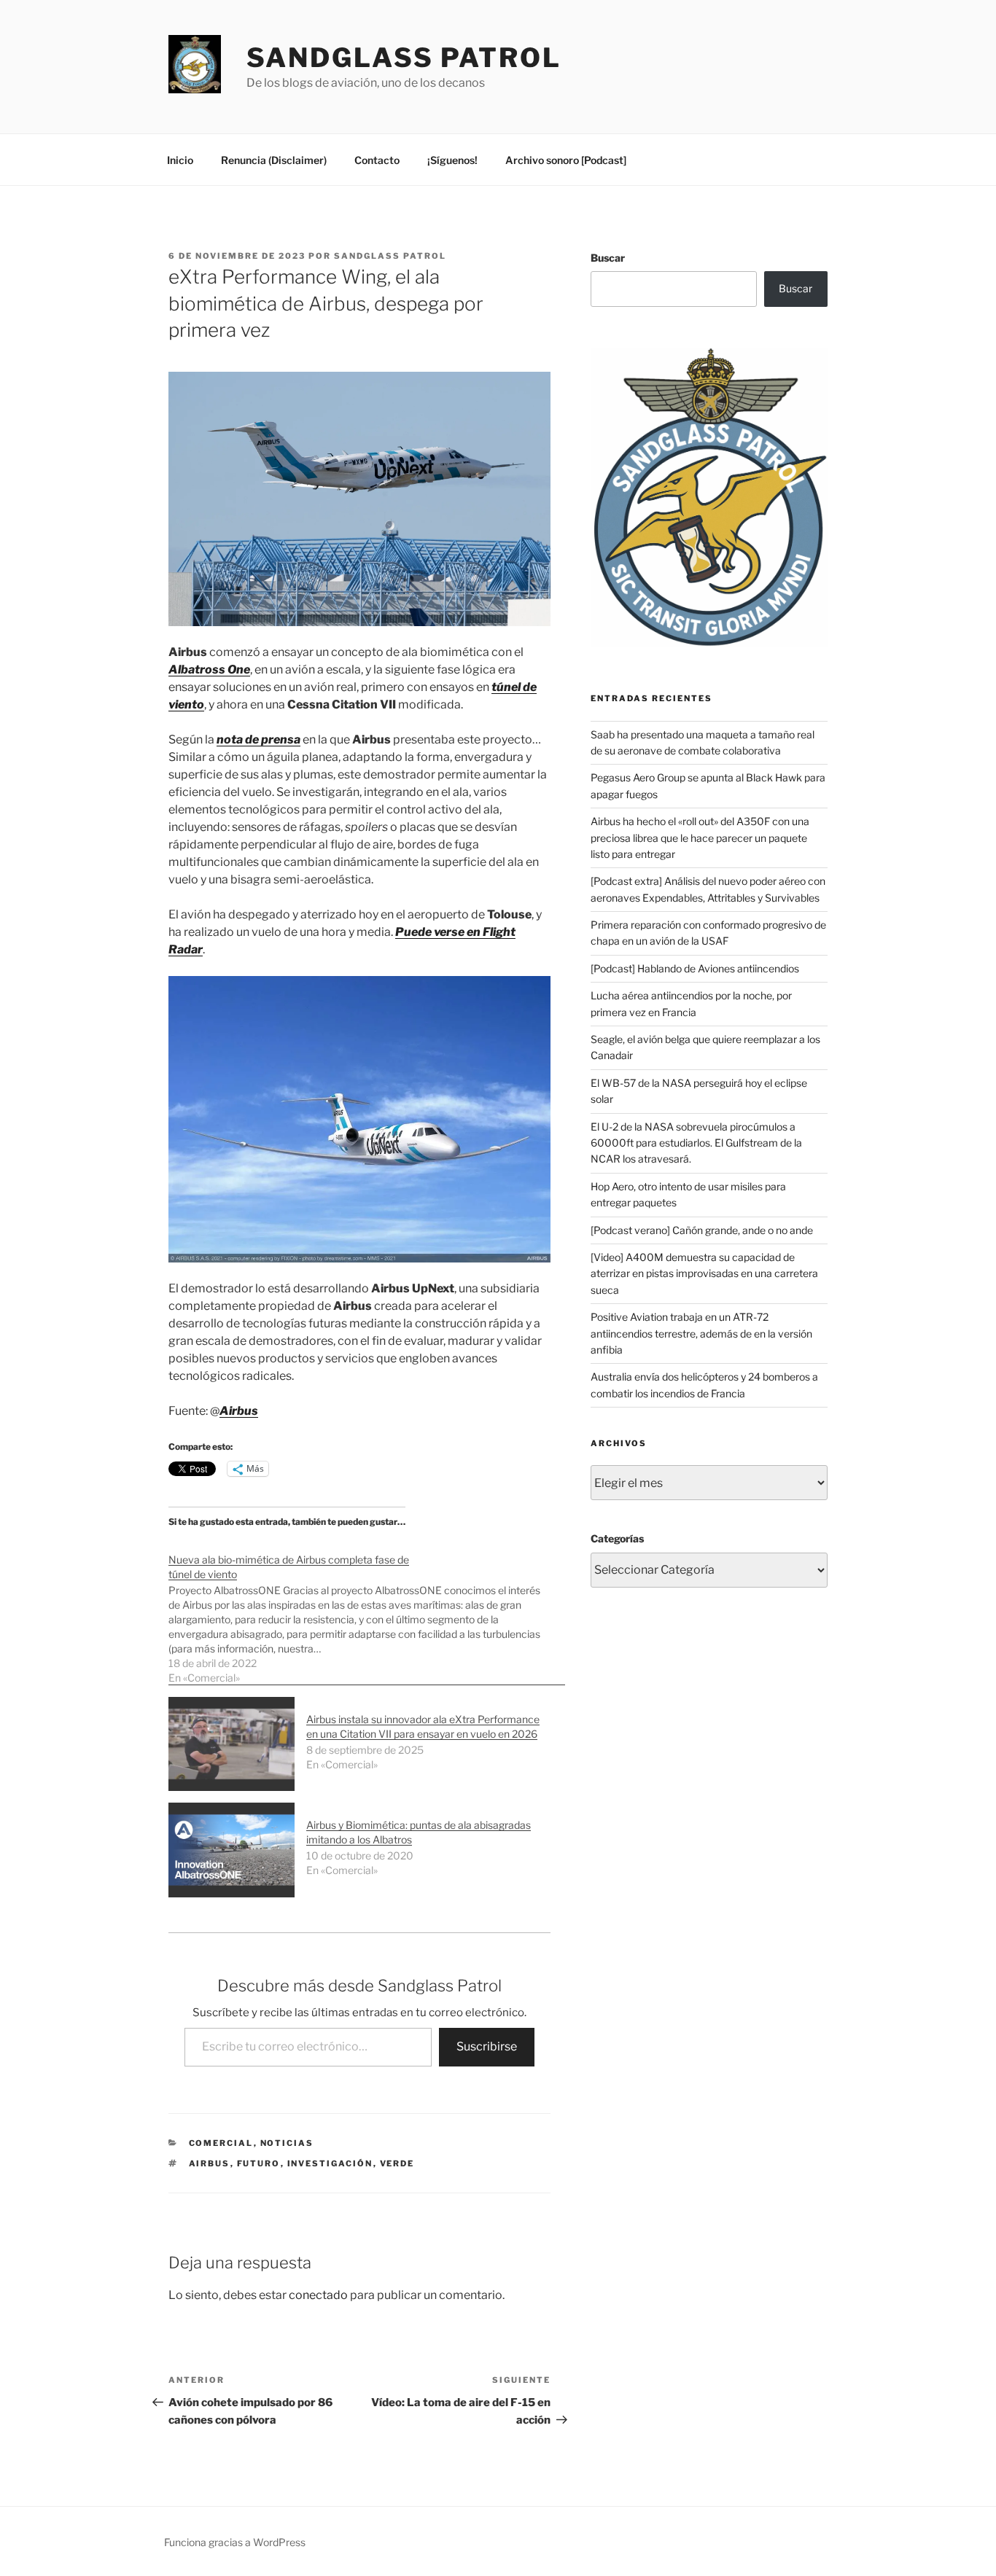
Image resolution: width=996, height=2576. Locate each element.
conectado (318, 2295)
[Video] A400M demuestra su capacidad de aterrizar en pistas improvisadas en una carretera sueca (704, 1273)
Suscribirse (487, 2046)
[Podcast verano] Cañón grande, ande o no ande (702, 1230)
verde (397, 2163)
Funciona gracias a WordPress (235, 2542)
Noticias (287, 2143)
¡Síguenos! (452, 160)
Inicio (180, 160)
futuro (259, 2163)
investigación (330, 2163)
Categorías (617, 1538)
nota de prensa (258, 739)
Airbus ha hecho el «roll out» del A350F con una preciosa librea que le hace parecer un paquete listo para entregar (700, 838)
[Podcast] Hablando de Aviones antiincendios (695, 968)
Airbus (239, 1411)
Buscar (608, 258)
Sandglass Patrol (404, 58)
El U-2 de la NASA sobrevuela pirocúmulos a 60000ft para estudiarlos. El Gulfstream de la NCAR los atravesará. (696, 1143)
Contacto (377, 160)
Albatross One (209, 670)
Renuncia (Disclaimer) (274, 160)
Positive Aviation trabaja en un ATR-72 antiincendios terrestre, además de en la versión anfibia (701, 1333)
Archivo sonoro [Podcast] (566, 160)
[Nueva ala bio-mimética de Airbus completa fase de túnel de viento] (367, 1611)
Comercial (221, 2143)
